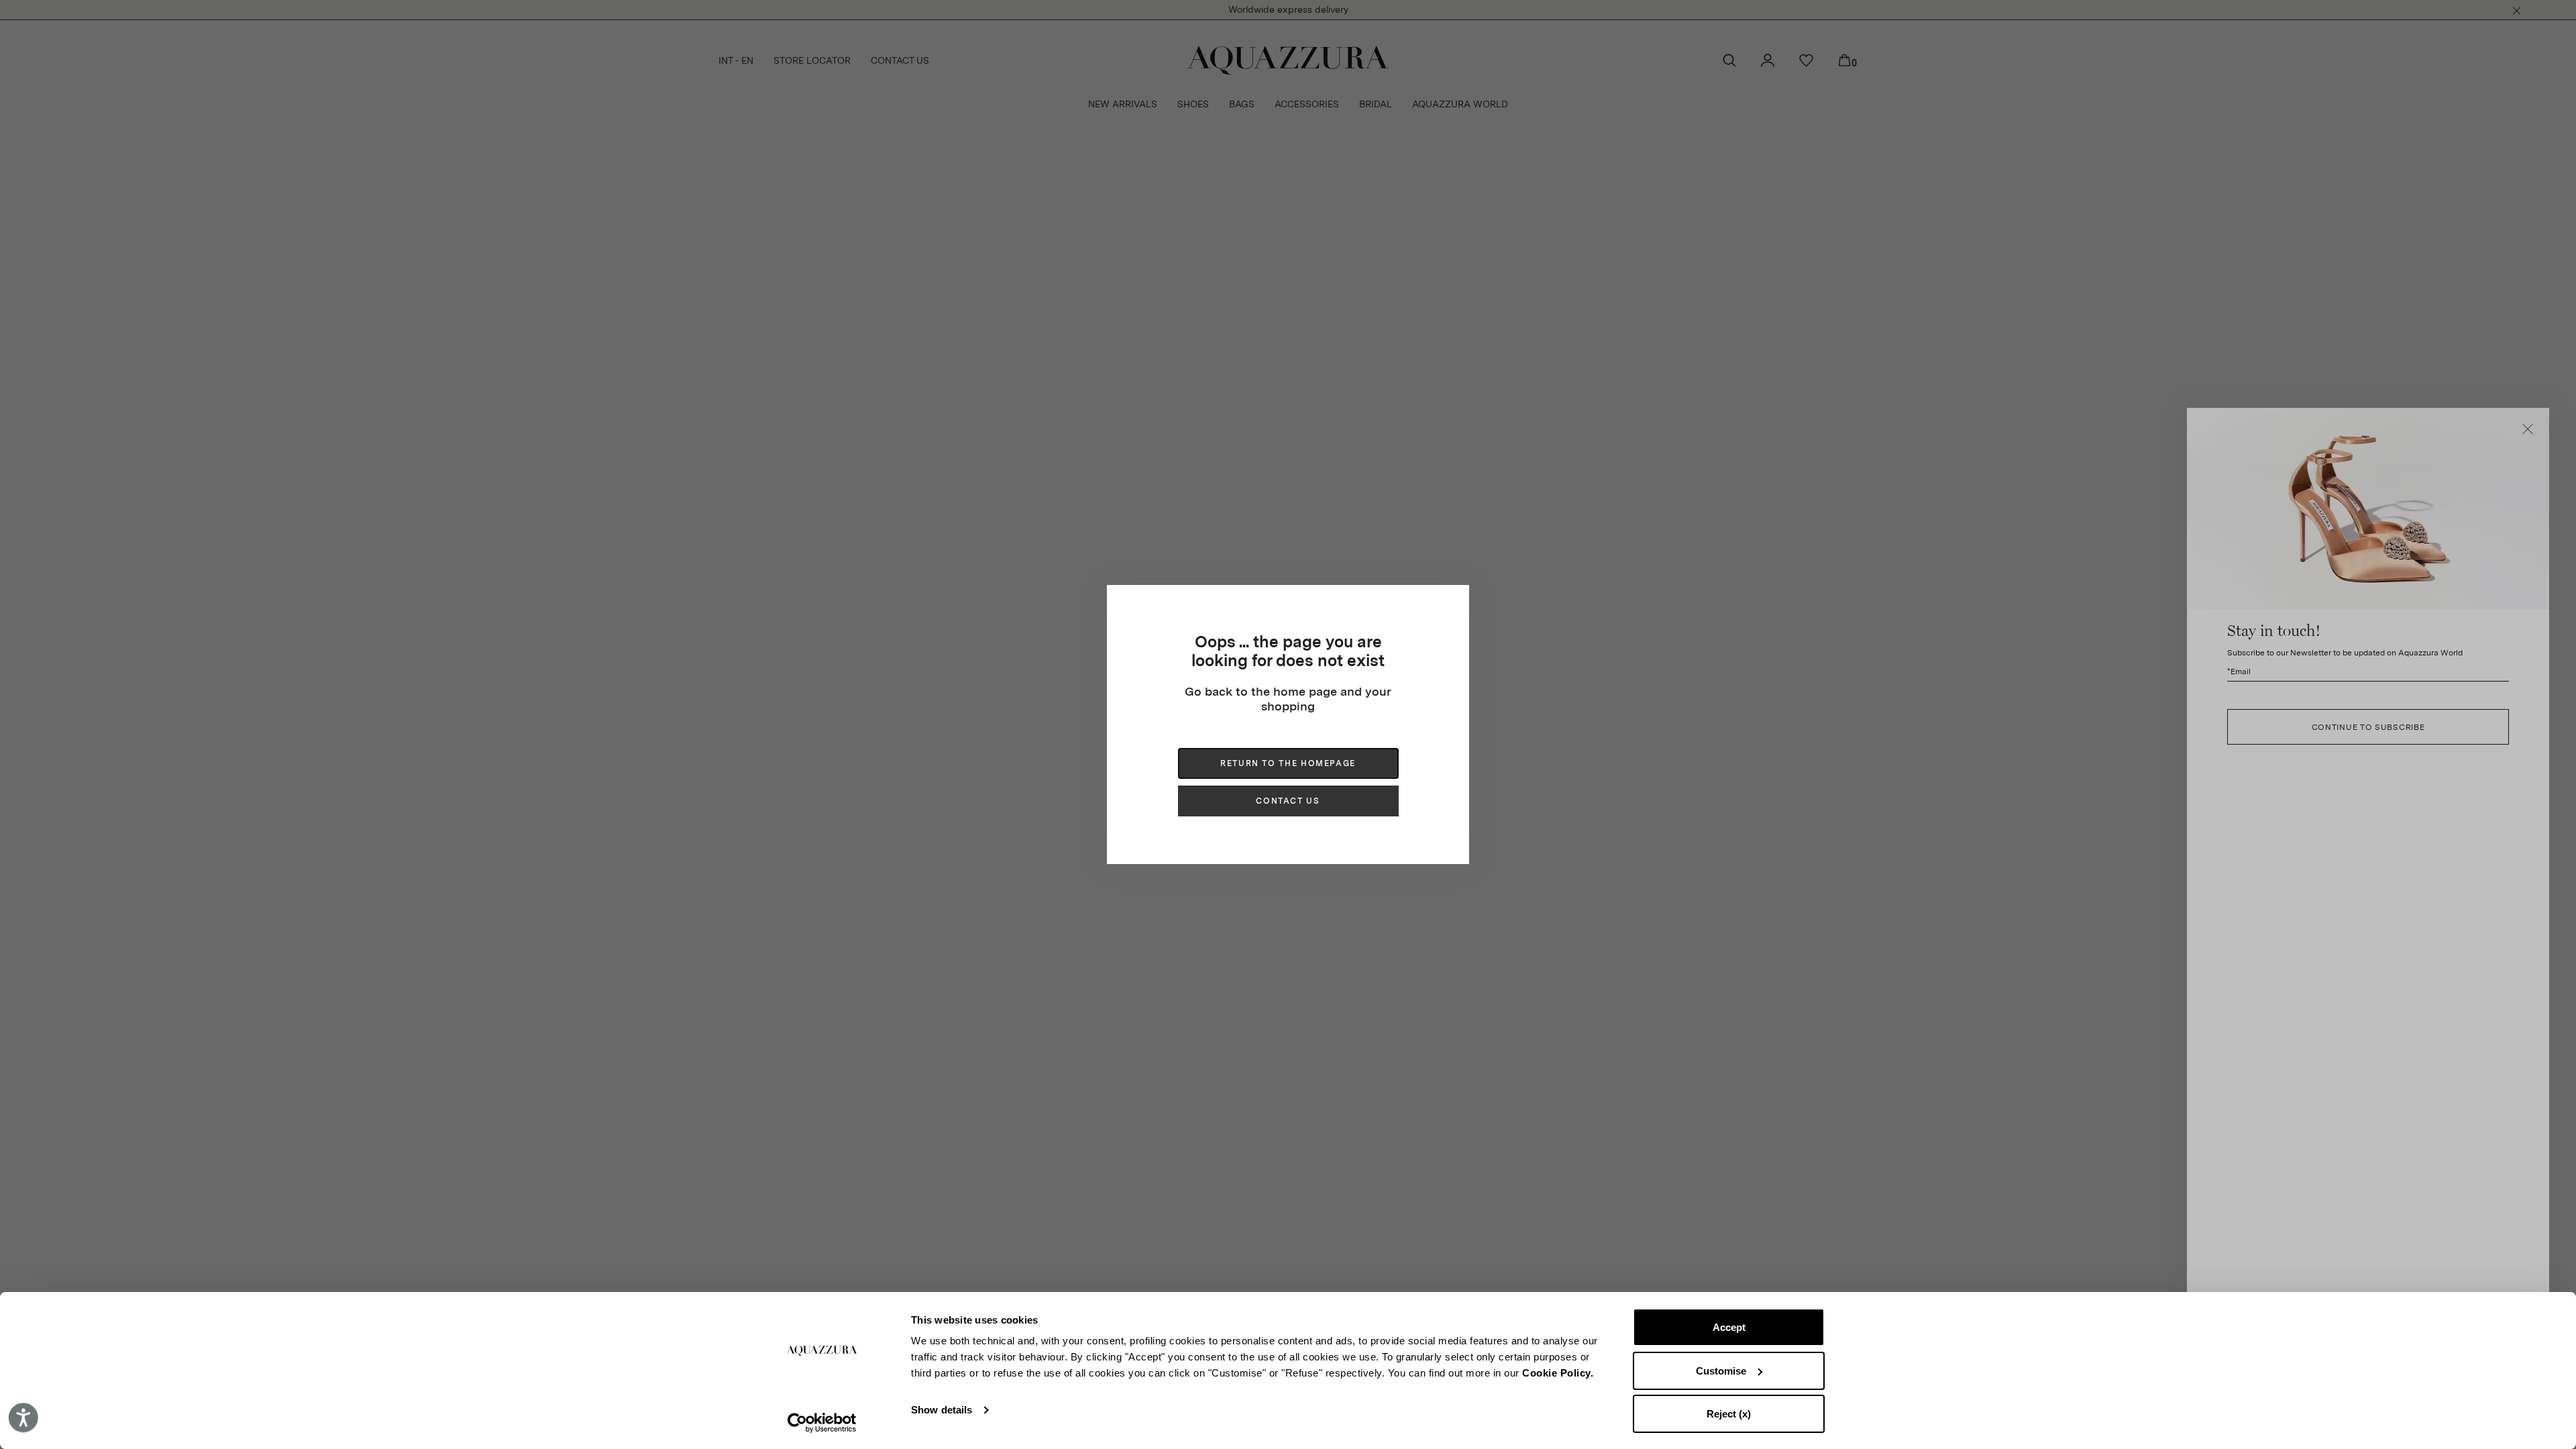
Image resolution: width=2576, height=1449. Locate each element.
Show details (942, 1410)
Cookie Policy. (1558, 1373)
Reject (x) (1729, 1414)
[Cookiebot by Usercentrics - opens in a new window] (822, 1423)
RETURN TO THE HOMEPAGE (1288, 763)
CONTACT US (1288, 801)
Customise (1721, 1371)
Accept (1729, 1327)
